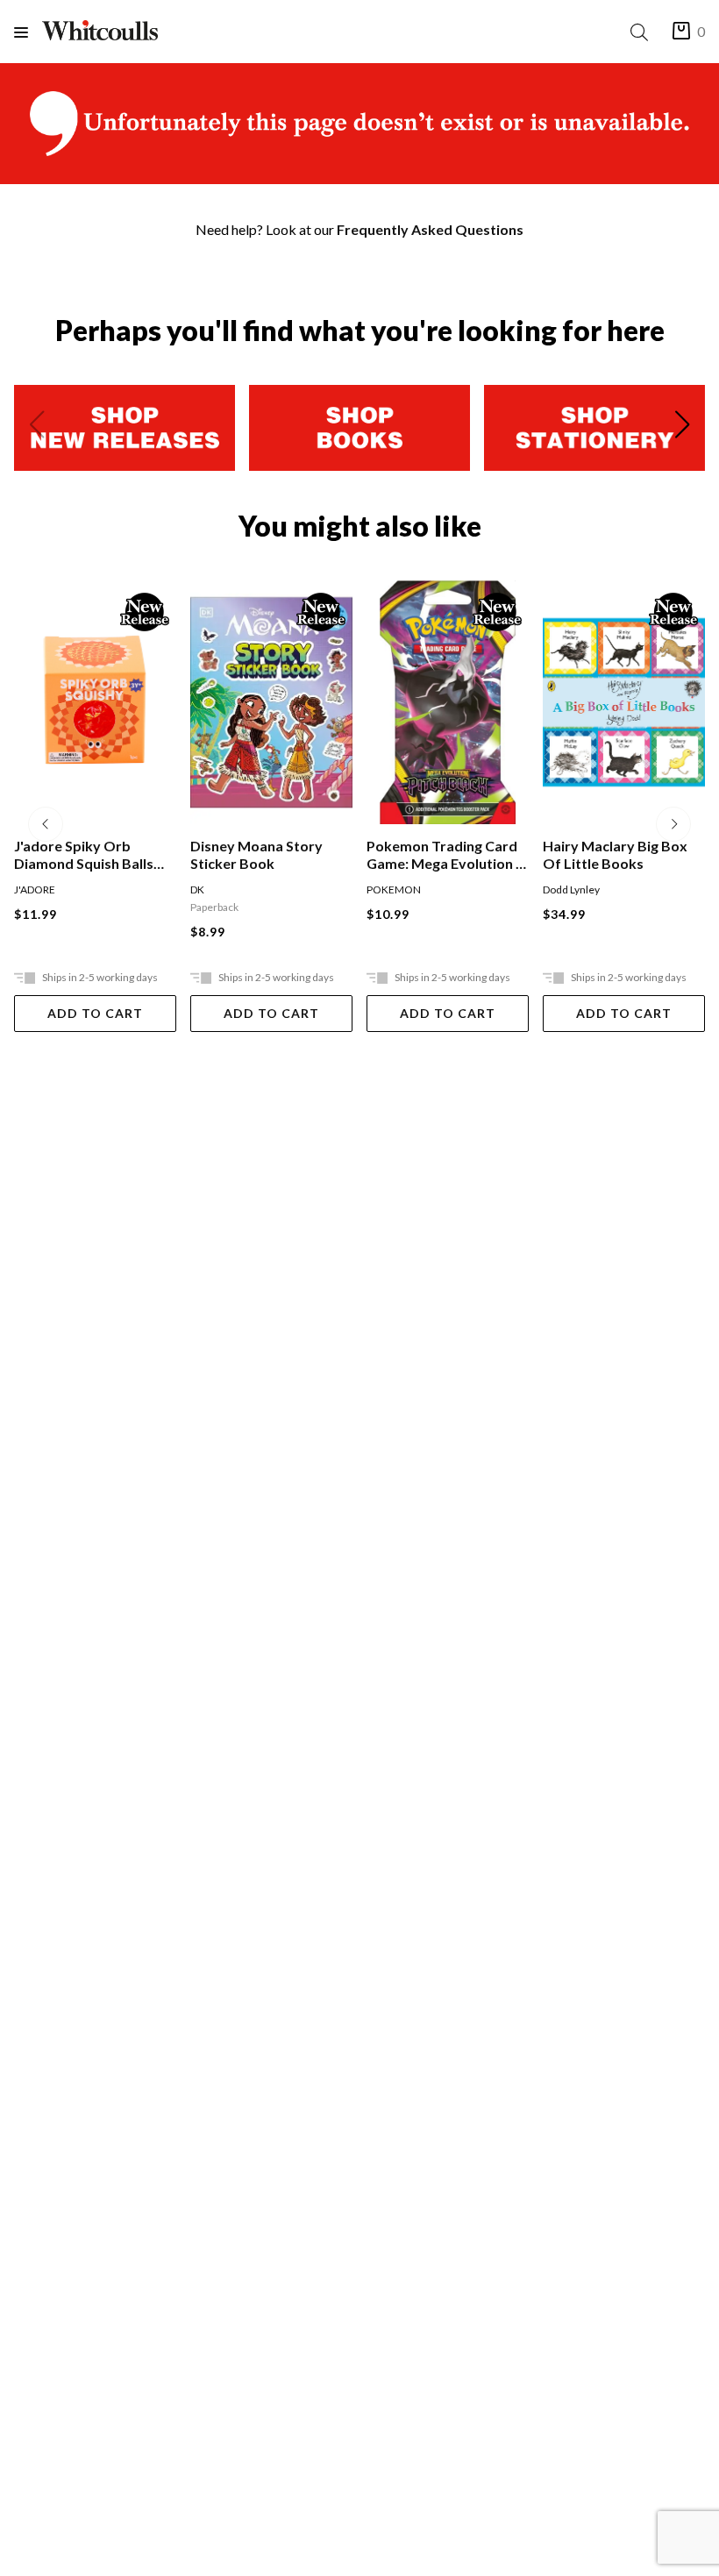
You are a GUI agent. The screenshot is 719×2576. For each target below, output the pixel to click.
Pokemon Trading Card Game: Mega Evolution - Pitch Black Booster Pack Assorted (267, 855)
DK (21, 890)
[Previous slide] (37, 428)
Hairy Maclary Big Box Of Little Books (439, 854)
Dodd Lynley (395, 890)
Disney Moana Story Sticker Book (80, 854)
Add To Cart (95, 1013)
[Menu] (28, 32)
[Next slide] (682, 428)
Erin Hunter (570, 890)
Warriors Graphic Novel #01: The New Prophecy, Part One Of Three (621, 855)
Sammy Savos (634, 890)
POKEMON (217, 890)
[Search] (643, 32)
